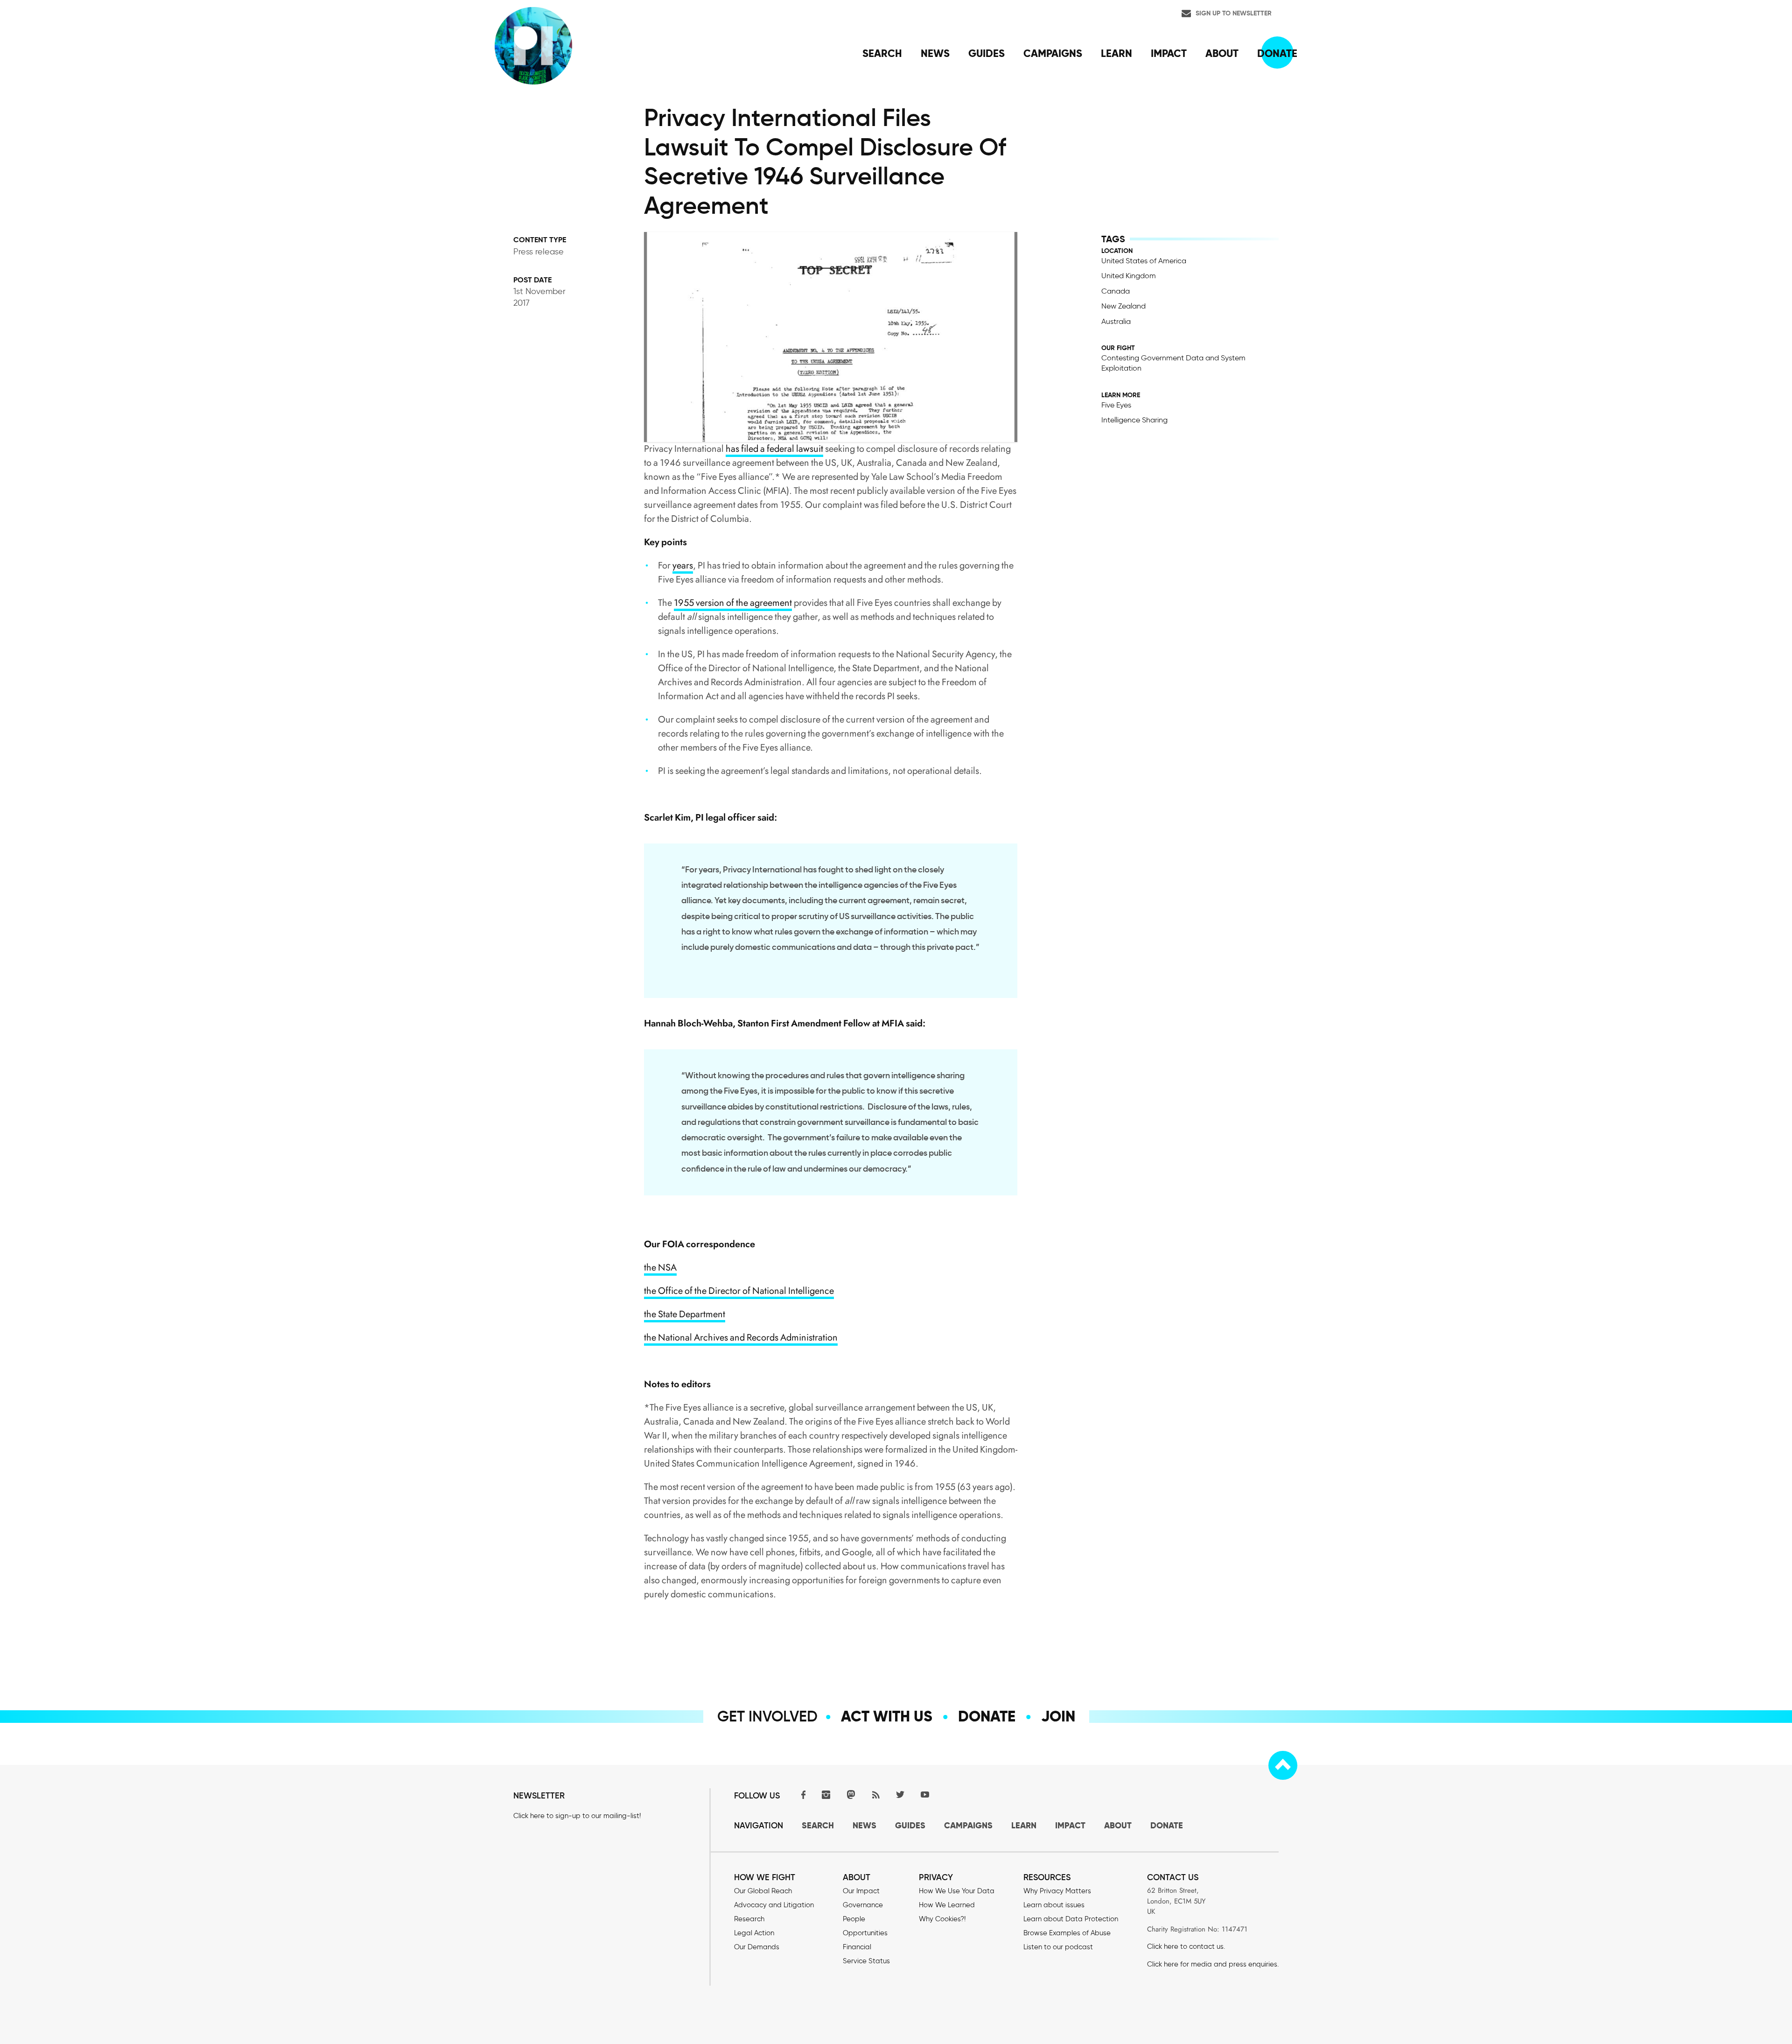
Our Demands (757, 1947)
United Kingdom (1129, 276)
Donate (987, 1716)
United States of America (1144, 261)
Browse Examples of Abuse (1067, 1933)
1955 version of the (711, 603)
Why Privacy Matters (1057, 1891)
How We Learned (947, 1905)
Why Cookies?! (942, 1919)
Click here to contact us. (1186, 1946)
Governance (863, 1905)
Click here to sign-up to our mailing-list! (577, 1816)
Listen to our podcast (1058, 1947)
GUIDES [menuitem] (987, 53)
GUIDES (910, 1825)
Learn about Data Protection (1071, 1919)
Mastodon (851, 1795)
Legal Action (754, 1933)
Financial (857, 1947)
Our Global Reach (763, 1891)
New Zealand (1123, 306)
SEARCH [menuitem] (882, 53)
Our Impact (861, 1891)
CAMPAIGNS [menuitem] (1053, 53)
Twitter (900, 1795)
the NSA (660, 1268)
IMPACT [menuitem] (1169, 53)
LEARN (1024, 1825)
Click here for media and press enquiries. (1213, 1964)
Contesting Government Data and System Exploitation (1173, 363)
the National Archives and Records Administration (741, 1338)
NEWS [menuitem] (935, 53)
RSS (875, 1795)
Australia (1116, 321)
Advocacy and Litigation (774, 1905)
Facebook (801, 1795)
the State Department (685, 1314)
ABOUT (1118, 1825)
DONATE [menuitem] (1277, 53)
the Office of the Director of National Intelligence (739, 1291)
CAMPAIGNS (968, 1825)
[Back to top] (1283, 1765)
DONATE (1167, 1825)
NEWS (864, 1825)
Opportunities (865, 1933)
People (854, 1919)
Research (749, 1919)
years (683, 565)
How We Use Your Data (957, 1891)
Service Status (866, 1961)
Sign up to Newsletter (1234, 13)
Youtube (925, 1795)
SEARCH (818, 1825)
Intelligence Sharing (1134, 420)
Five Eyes (1116, 405)
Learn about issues (1054, 1905)
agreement (770, 603)
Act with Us (887, 1716)
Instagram (826, 1795)
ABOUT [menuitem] (1222, 53)
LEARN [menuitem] (1116, 53)
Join (1058, 1716)
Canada (1116, 291)
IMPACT (1070, 1825)
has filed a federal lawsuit (774, 449)
